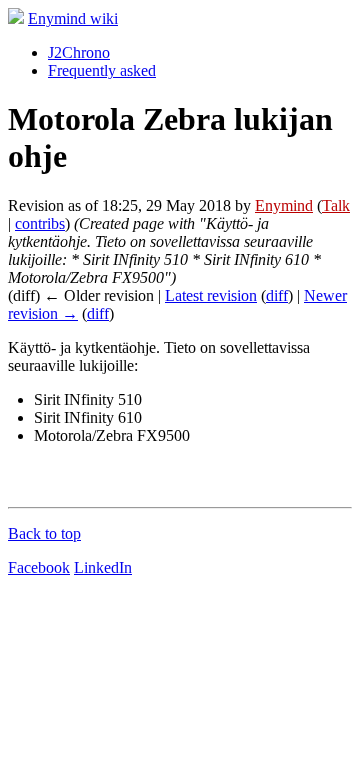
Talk (336, 205)
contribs (40, 223)
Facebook (39, 567)
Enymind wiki (73, 18)
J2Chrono (79, 52)
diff (277, 295)
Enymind (284, 205)
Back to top (44, 533)
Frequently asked (102, 70)
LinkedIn (103, 567)
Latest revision (211, 295)
